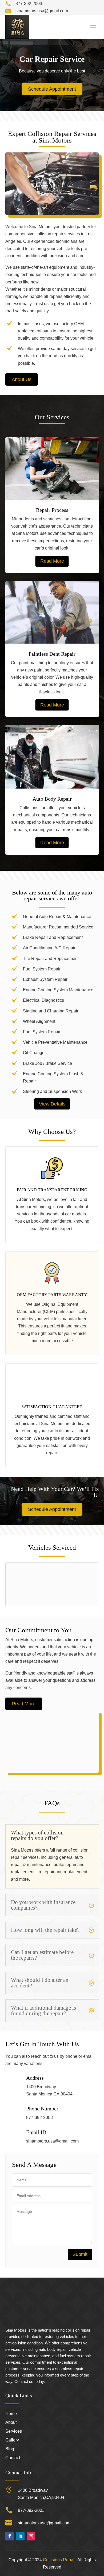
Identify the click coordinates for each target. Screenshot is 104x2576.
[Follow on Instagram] (31, 2536)
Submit (80, 2254)
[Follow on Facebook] (10, 2536)
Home (11, 2414)
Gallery (12, 2440)
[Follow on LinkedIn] (20, 2536)
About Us (22, 379)
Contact (13, 2458)
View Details (52, 1104)
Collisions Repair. (60, 2560)
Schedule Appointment (52, 89)
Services (14, 2431)
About (11, 2423)
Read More (52, 561)
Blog (10, 2449)
